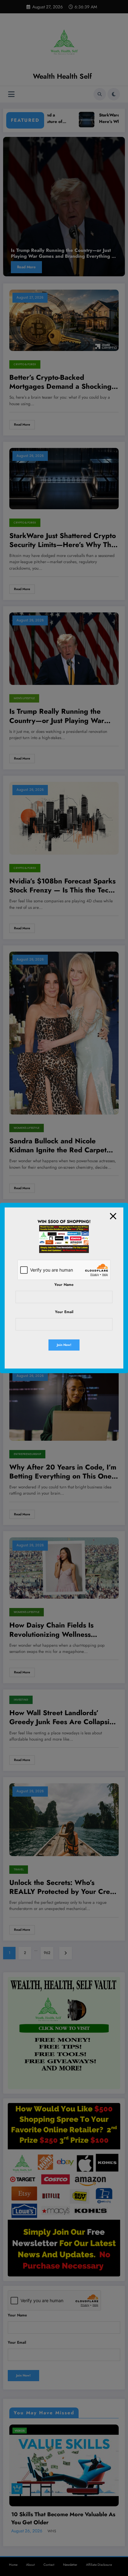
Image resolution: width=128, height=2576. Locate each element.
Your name (64, 1285)
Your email (64, 1312)
